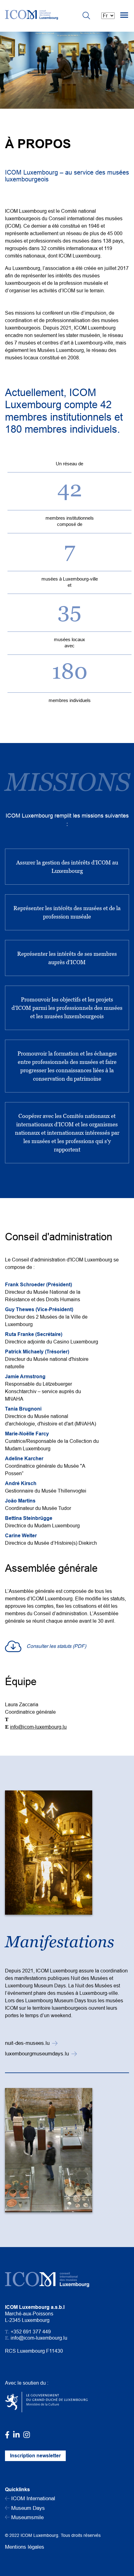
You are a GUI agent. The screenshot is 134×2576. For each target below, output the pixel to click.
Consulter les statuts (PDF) (56, 1646)
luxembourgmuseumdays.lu (37, 2054)
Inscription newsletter (35, 2456)
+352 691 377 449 (31, 2332)
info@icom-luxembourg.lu (38, 1727)
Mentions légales (25, 2547)
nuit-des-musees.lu (27, 2043)
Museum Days (27, 2508)
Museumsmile (27, 2517)
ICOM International (32, 2498)
